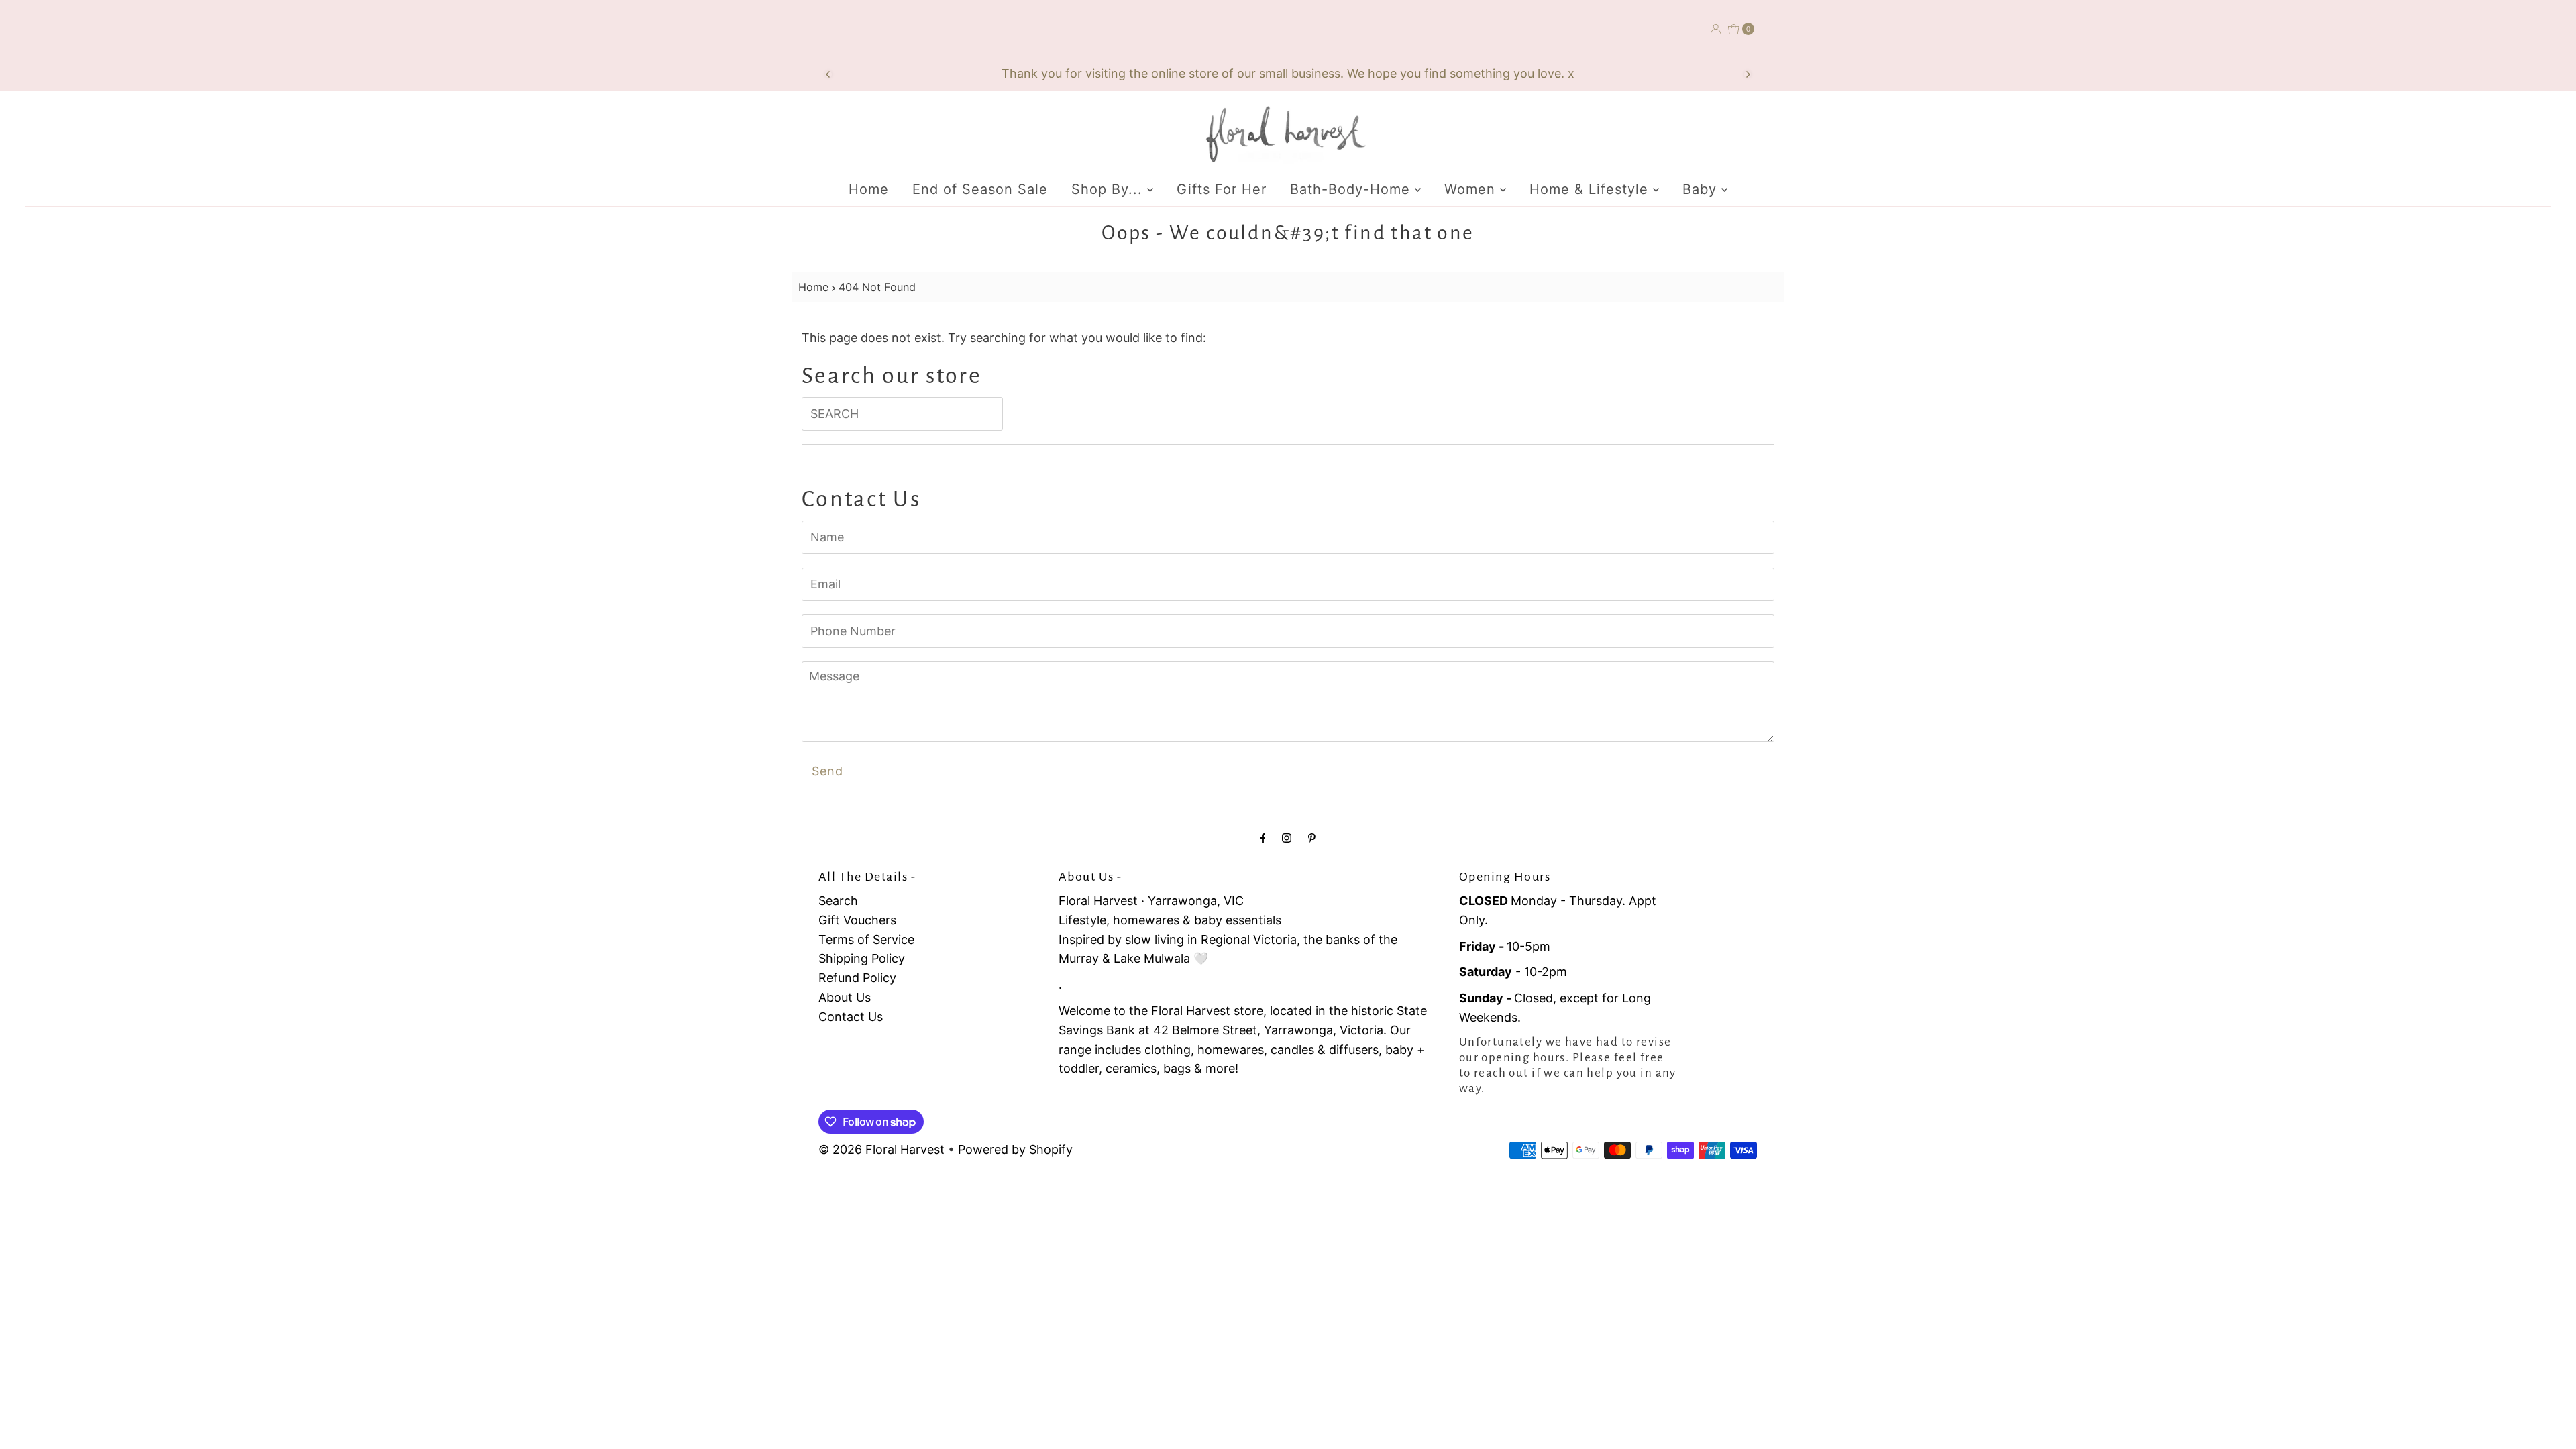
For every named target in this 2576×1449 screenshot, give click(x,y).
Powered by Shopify (1015, 1149)
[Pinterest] (1312, 838)
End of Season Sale (980, 189)
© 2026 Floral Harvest (881, 1149)
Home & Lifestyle (1591, 189)
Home (869, 189)
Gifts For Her (1222, 189)
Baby (1702, 189)
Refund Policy (857, 978)
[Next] (1748, 74)
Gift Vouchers (857, 920)
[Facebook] (1263, 838)
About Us (845, 997)
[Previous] (828, 74)
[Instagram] (1287, 838)
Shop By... (1109, 189)
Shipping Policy (862, 958)
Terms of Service (866, 940)
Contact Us (851, 1017)
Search (838, 901)
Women (1472, 189)
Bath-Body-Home (1352, 189)
